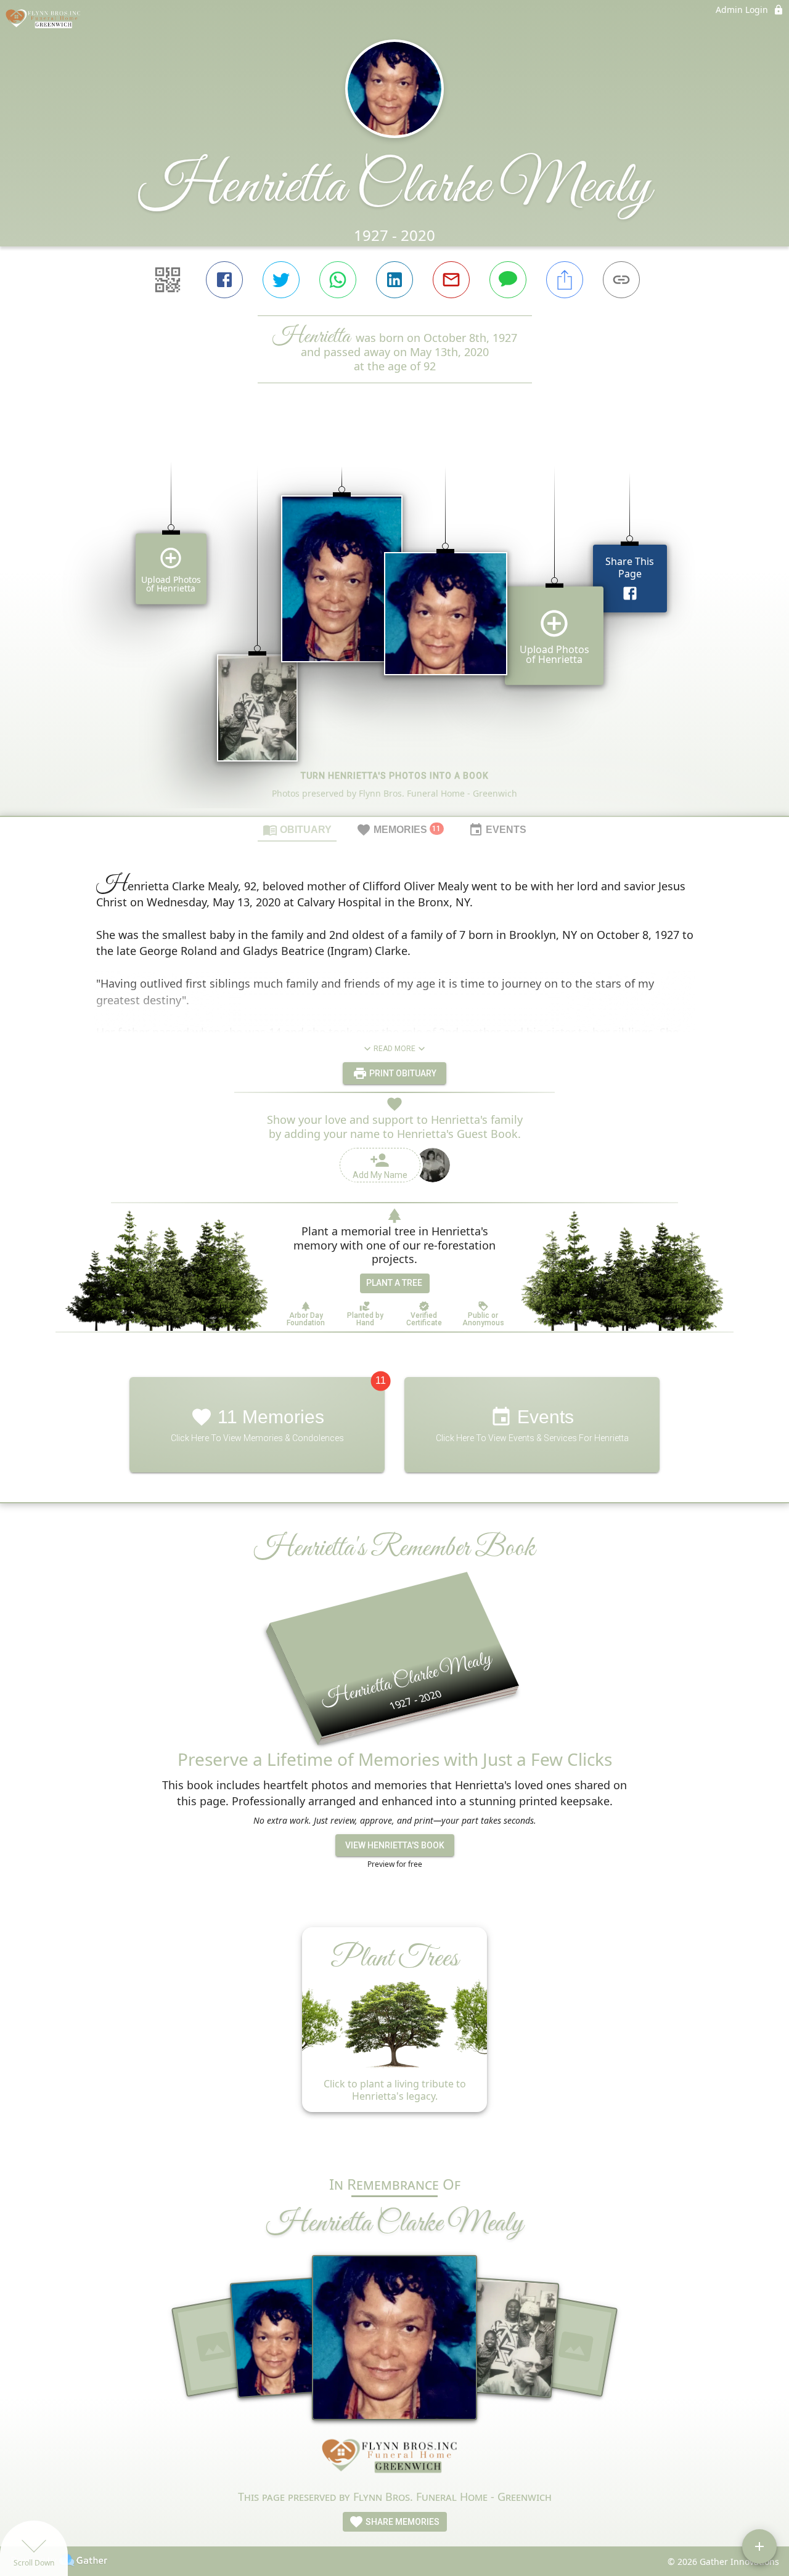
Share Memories (402, 2522)
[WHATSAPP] (338, 280)
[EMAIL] (451, 280)
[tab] (297, 829)
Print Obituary (402, 1073)
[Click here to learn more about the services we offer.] (394, 2459)
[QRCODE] (168, 280)
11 (381, 1380)
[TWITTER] (281, 280)
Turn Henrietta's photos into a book (395, 776)
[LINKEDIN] (394, 280)
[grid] (394, 620)
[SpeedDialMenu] (759, 2546)
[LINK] (621, 280)
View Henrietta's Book (395, 1845)
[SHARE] (565, 280)
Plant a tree (394, 1283)
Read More (394, 1049)
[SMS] (508, 280)
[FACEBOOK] (224, 280)
